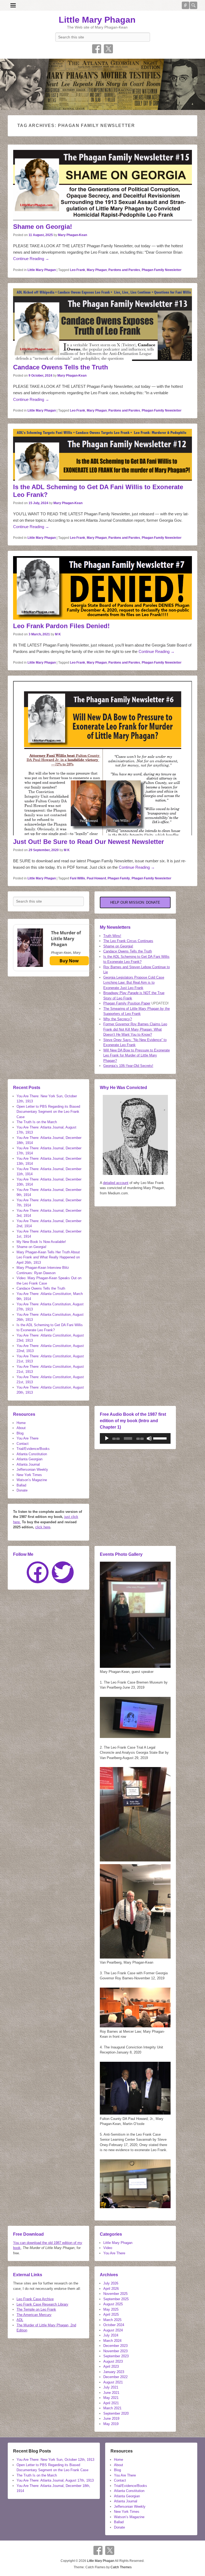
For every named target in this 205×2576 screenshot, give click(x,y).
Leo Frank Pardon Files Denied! (61, 626)
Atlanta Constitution (32, 1454)
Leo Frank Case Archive (35, 2299)
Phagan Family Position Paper (127, 1003)
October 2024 (114, 2325)
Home (21, 1423)
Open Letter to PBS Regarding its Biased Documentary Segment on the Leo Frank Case (48, 1112)
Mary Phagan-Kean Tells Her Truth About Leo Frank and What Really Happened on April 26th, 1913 (48, 1257)
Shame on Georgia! (43, 227)
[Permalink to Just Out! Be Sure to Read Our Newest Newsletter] (102, 758)
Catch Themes (121, 2567)
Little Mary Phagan (97, 20)
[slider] (161, 1438)
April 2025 (111, 2314)
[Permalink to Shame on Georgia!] (102, 185)
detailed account (116, 1183)
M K (58, 634)
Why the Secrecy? (118, 1019)
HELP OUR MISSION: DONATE (135, 902)
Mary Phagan (97, 270)
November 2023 (115, 2351)
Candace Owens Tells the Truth (61, 367)
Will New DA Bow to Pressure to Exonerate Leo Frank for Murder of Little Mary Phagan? (137, 1055)
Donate (22, 1490)
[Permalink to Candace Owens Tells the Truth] (102, 325)
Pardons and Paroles (124, 270)
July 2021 (111, 2387)
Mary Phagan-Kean (72, 235)
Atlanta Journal (28, 1464)
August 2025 (113, 2304)
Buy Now (69, 961)
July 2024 (111, 2335)
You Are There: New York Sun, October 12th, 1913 (55, 2460)
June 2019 (111, 2419)
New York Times (29, 1475)
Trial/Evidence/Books (33, 1449)
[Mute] (149, 1438)
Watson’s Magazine (32, 1480)
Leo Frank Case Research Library (42, 2304)
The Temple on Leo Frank (36, 2309)
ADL (20, 2320)
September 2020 (116, 2413)
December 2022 (115, 2377)
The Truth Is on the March (37, 1122)
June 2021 (111, 2393)
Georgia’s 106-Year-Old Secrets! (128, 1066)
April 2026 (111, 2289)
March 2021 (112, 2408)
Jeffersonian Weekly (32, 1470)
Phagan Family (119, 878)
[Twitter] (63, 1572)
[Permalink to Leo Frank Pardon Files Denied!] (102, 588)
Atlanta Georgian (29, 1459)
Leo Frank (78, 270)
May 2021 (111, 2398)
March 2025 (112, 2320)
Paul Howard (96, 878)
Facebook (97, 49)
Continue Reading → (31, 259)
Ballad (21, 1485)
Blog (20, 1433)
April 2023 (111, 2366)
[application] (135, 1438)
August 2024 (113, 2330)
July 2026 (111, 2283)
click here (43, 1527)
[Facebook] (38, 1572)
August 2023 (113, 2361)
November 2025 (115, 2294)
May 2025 (111, 2309)
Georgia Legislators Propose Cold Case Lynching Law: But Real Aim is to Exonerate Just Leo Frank (134, 983)
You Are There (27, 1438)
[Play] (107, 1438)
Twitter (108, 49)
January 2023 (114, 2372)
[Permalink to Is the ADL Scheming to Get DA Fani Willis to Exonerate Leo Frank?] (102, 455)
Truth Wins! (112, 936)
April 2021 (111, 2403)
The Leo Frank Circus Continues (128, 941)
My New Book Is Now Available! (41, 1242)
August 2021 (113, 2382)
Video (108, 2248)
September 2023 (116, 2356)
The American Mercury (34, 2315)
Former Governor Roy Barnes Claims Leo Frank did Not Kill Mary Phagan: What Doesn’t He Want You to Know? (135, 1029)
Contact (23, 1444)
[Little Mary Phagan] (102, 84)
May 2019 (111, 2424)
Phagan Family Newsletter (162, 270)
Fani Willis (78, 878)
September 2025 (116, 2299)
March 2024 (112, 2341)
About (21, 1428)
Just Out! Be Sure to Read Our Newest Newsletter (88, 842)
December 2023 (115, 2346)
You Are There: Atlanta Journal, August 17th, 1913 (55, 2480)
